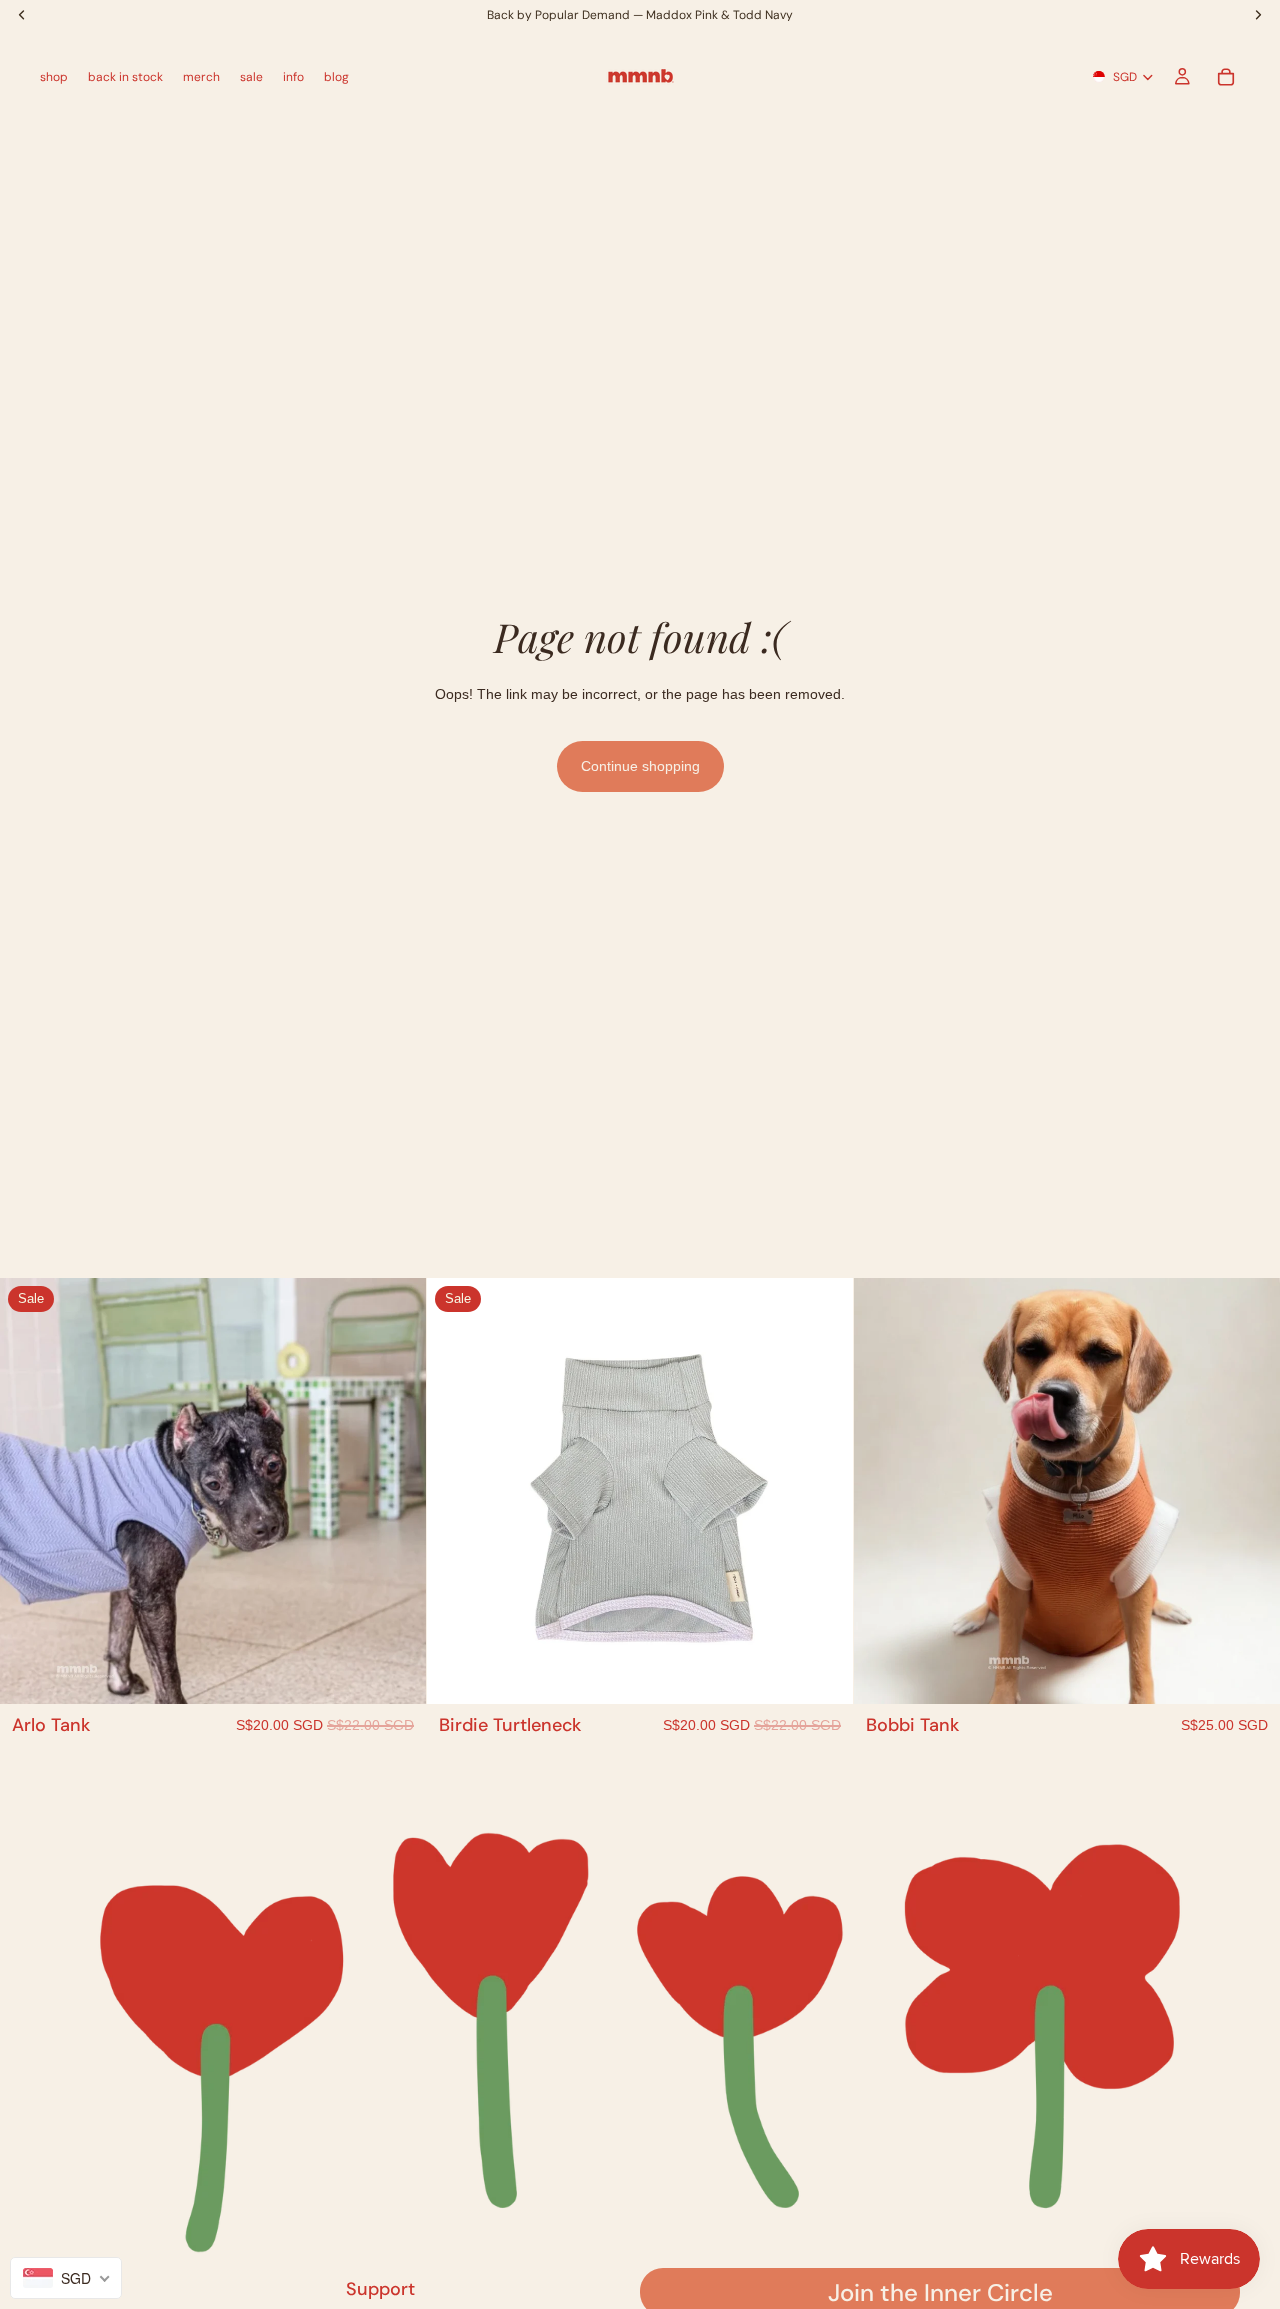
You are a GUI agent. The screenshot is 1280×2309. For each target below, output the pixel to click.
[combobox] (66, 2278)
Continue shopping (640, 766)
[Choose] (395, 1673)
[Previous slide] (30, 1491)
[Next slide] (396, 1491)
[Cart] (1226, 77)
